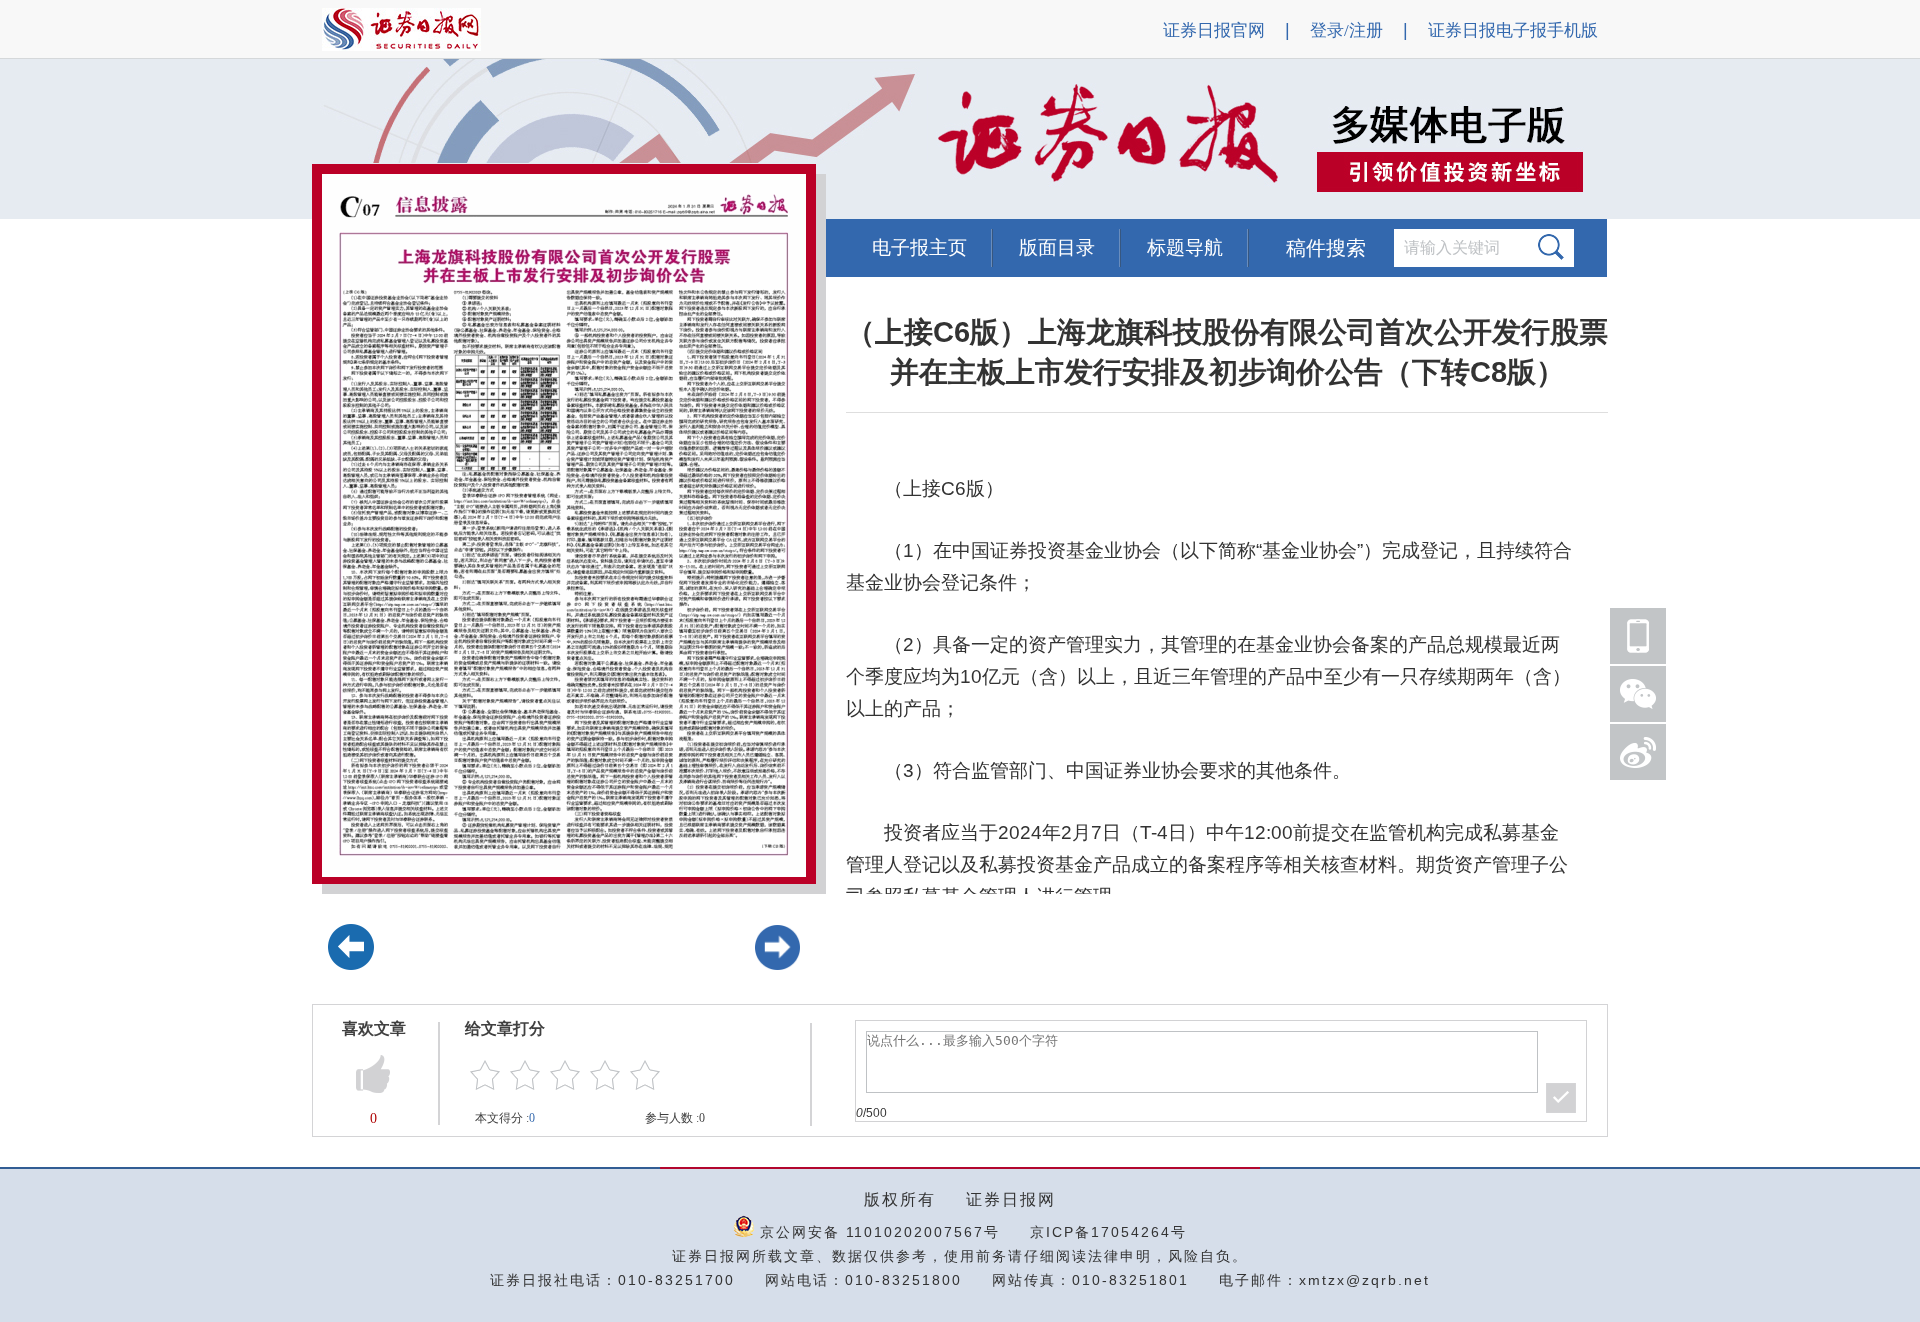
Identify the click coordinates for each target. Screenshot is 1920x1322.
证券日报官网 (1214, 30)
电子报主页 (919, 247)
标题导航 (1185, 247)
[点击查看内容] (338, 140)
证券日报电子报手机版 (1513, 30)
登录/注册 (1346, 30)
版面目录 (1057, 247)
